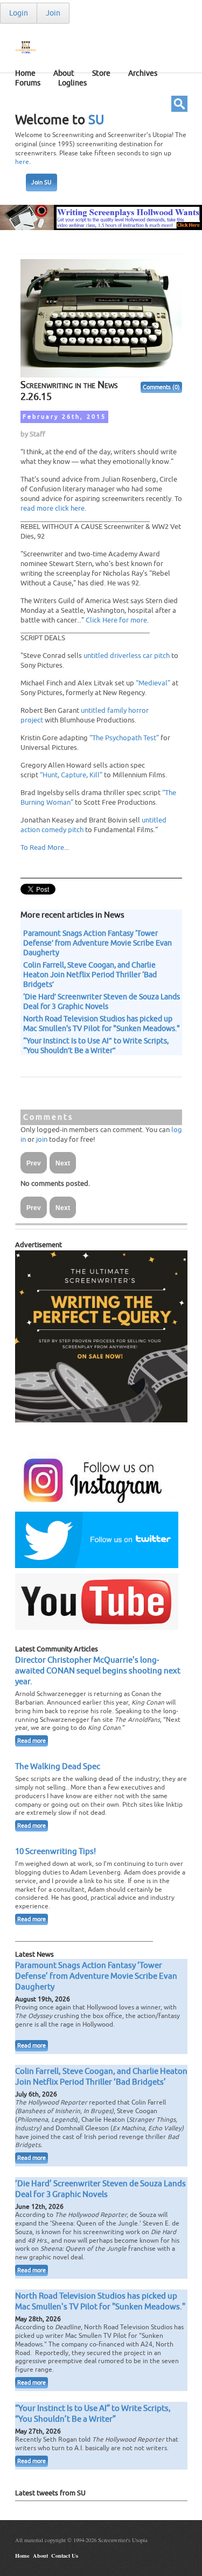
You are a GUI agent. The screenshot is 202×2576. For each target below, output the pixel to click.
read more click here (53, 508)
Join (53, 13)
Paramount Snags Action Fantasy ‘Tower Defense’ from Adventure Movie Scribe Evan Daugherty (97, 943)
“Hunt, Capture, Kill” (71, 775)
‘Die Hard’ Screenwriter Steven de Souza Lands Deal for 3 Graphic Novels (102, 1001)
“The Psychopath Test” (124, 738)
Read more (32, 1741)
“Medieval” (153, 683)
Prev (34, 1163)
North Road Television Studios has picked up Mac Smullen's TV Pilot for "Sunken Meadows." (102, 1024)
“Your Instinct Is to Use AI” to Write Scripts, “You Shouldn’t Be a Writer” (96, 1046)
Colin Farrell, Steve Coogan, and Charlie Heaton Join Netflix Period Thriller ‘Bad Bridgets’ (90, 975)
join (42, 1139)
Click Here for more (116, 620)
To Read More (42, 847)
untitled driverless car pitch (127, 656)
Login (19, 13)
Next (63, 1163)
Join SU (41, 183)
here (22, 162)
